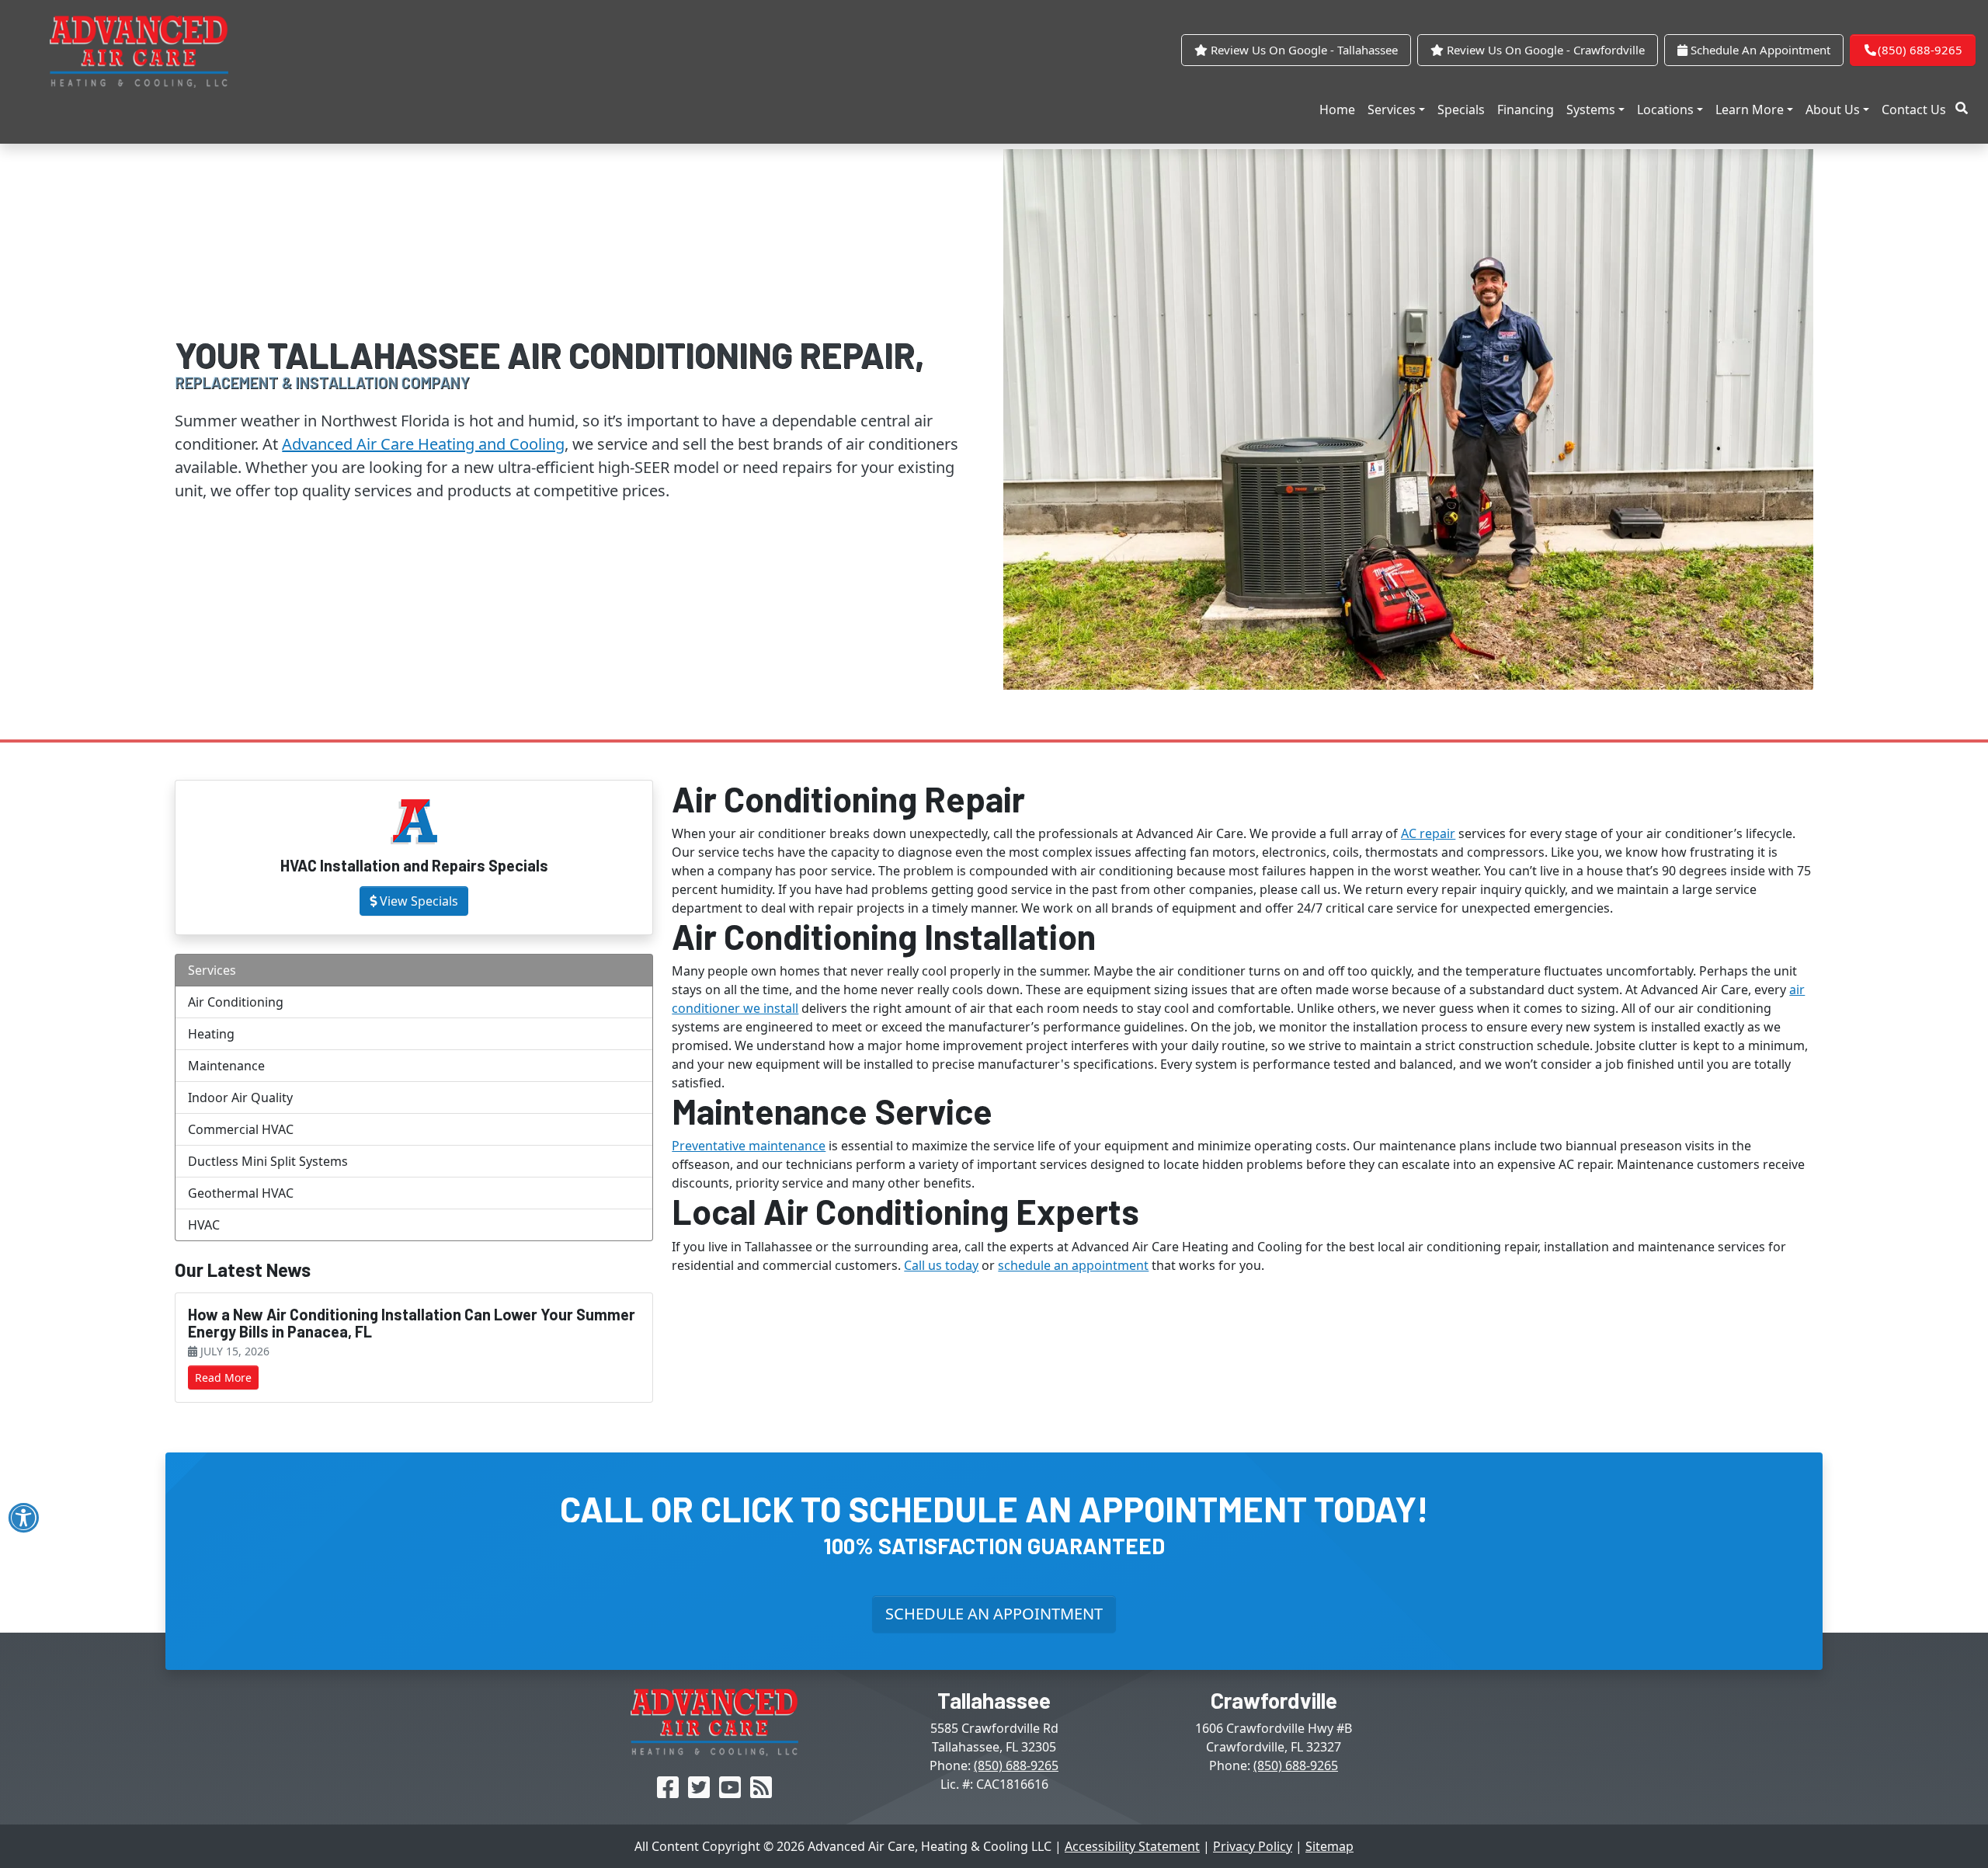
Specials (1461, 110)
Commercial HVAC (241, 1129)
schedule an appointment (1073, 1265)
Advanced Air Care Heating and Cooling (423, 444)
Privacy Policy (1253, 1846)
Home (1337, 110)
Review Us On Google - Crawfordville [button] (1544, 50)
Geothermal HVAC (241, 1193)
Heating (211, 1034)
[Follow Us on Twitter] (699, 1792)
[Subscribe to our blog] (761, 1792)
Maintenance (226, 1066)
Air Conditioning (236, 1002)
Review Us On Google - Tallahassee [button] (1303, 50)
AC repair (1428, 833)
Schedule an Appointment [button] (994, 1614)
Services (1392, 110)
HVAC (204, 1225)
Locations (1665, 110)
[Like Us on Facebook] (668, 1792)
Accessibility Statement (1132, 1846)
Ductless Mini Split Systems (268, 1161)
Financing (1526, 110)
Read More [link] (223, 1378)
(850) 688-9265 (1920, 50)
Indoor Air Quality (240, 1097)
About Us (1833, 110)
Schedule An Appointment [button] (1759, 50)
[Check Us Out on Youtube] (730, 1792)
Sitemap (1329, 1846)
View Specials (419, 901)
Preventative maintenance (749, 1146)
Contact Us (1914, 110)
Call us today (941, 1265)
